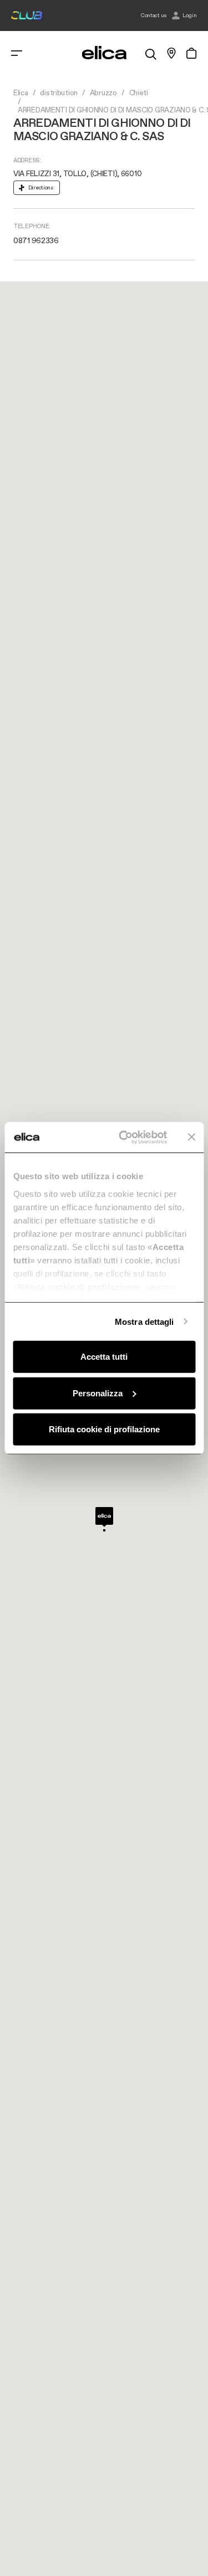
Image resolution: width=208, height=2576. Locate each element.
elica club (27, 16)
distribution (59, 93)
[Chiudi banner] (191, 1137)
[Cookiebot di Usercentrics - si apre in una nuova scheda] (124, 1137)
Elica (21, 93)
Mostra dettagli (144, 1321)
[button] (104, 1519)
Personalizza (98, 1393)
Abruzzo (103, 93)
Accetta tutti (104, 1357)
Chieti (139, 93)
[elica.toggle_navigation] (17, 53)
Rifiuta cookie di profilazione (104, 1429)
